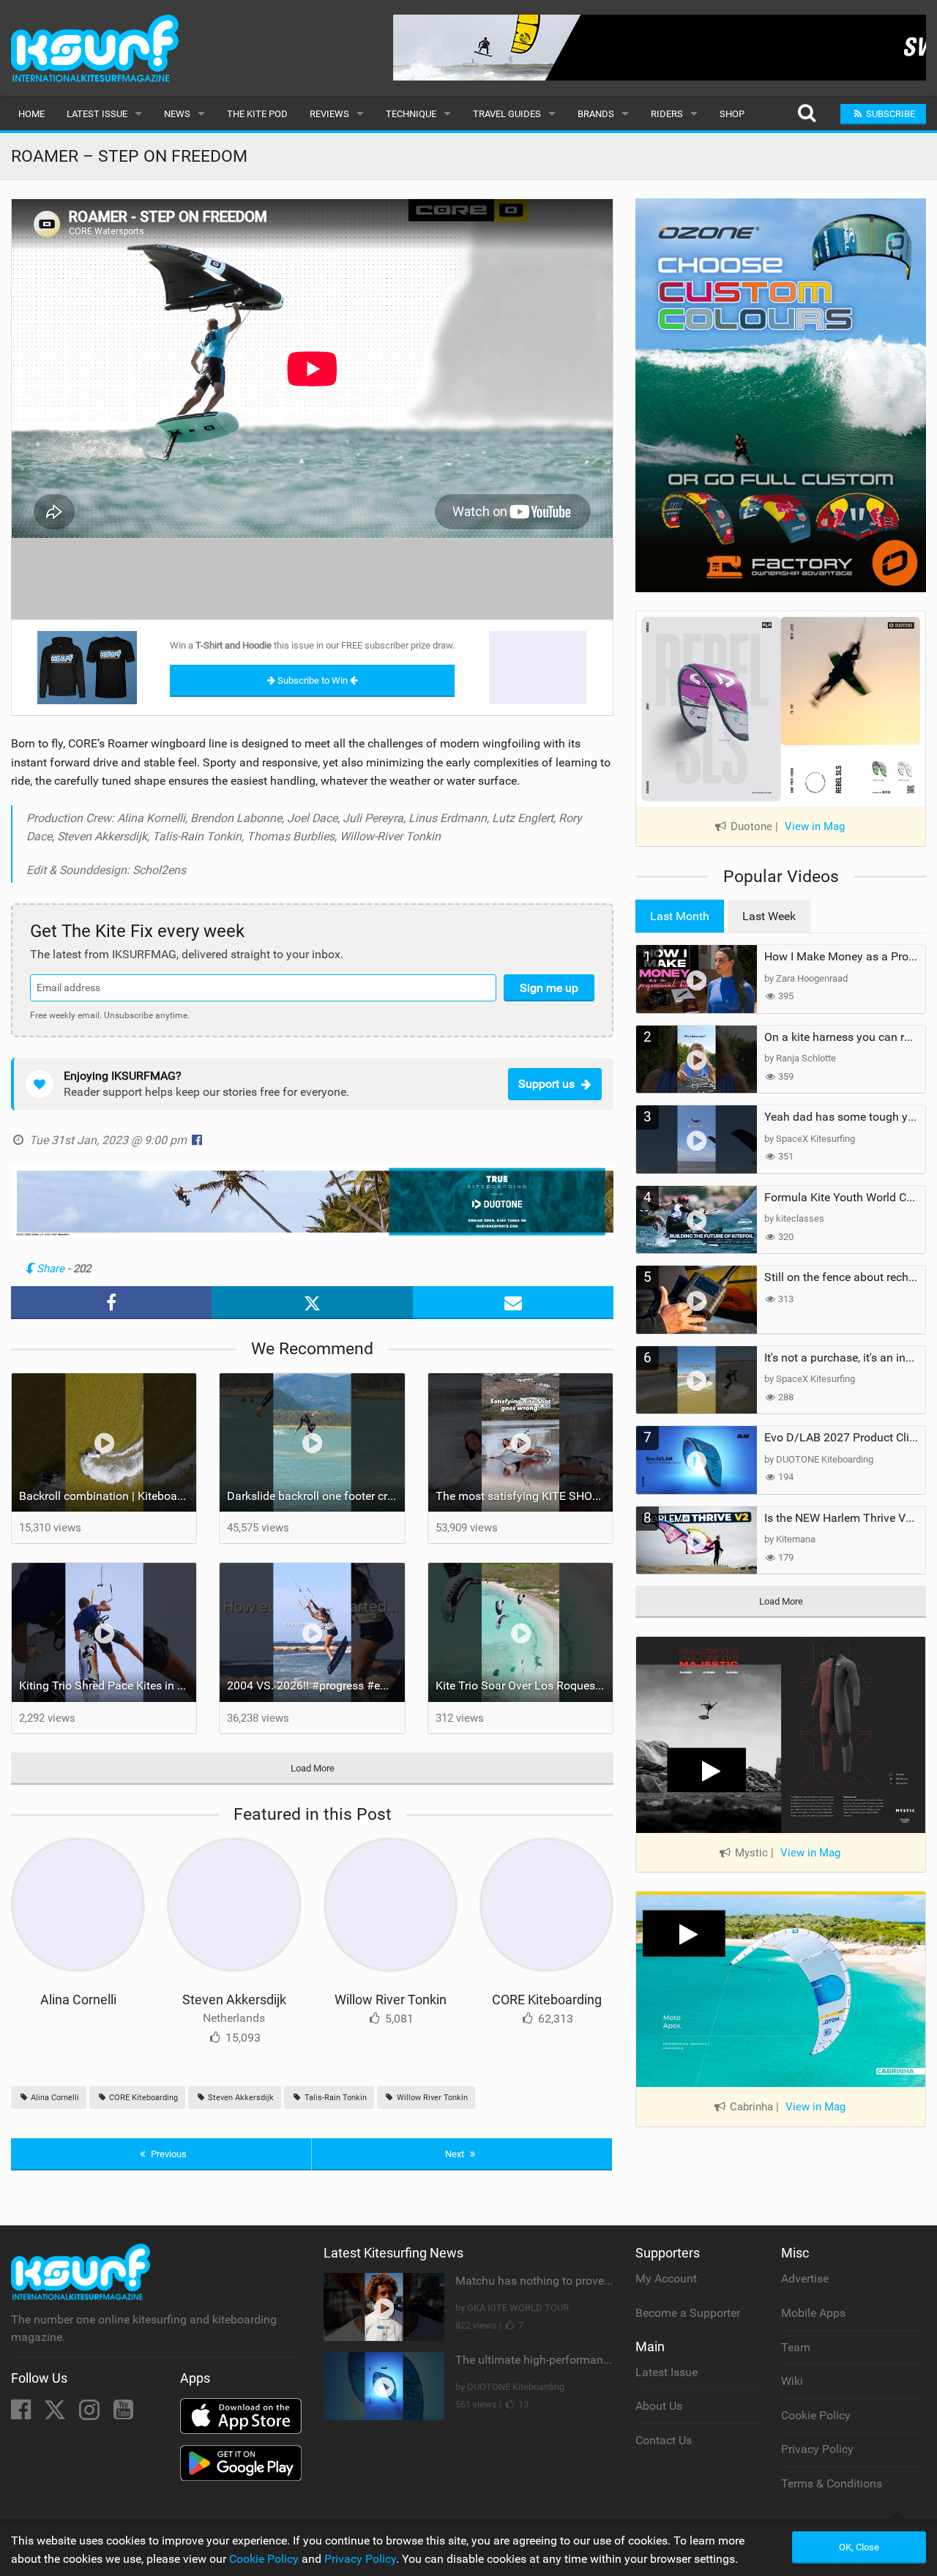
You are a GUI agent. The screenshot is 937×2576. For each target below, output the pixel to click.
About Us (659, 2406)
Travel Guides (507, 114)
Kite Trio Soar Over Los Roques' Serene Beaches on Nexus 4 (524, 1685)
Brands (596, 114)
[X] (56, 2414)
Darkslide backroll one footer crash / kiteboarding (316, 1496)
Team (796, 2347)
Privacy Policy (817, 2449)
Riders (667, 114)
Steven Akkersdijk (234, 2000)
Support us (546, 1084)
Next (456, 2154)
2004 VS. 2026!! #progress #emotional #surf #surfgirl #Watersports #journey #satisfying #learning (316, 1685)
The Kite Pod (257, 114)
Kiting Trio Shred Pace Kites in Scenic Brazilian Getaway (108, 1685)
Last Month (680, 916)
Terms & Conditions (832, 2483)
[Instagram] (91, 2414)
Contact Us (664, 2440)
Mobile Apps (813, 2313)
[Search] (806, 114)
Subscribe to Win (313, 680)
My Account (666, 2278)
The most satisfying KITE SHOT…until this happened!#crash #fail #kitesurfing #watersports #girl (524, 1496)
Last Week (769, 916)
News (177, 114)
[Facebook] (22, 2414)
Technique (411, 114)
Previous (168, 2154)
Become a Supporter (688, 2313)
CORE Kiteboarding (547, 2000)
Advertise (805, 2278)
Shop (732, 114)
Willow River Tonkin (391, 2000)
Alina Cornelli (78, 2000)
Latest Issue (97, 114)
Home (31, 114)
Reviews (329, 114)
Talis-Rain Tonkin (335, 2098)
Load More (313, 1768)
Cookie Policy (816, 2415)
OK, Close (859, 2547)
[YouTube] (123, 2414)
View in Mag (815, 826)
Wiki (792, 2381)
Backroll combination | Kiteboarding (108, 1496)
